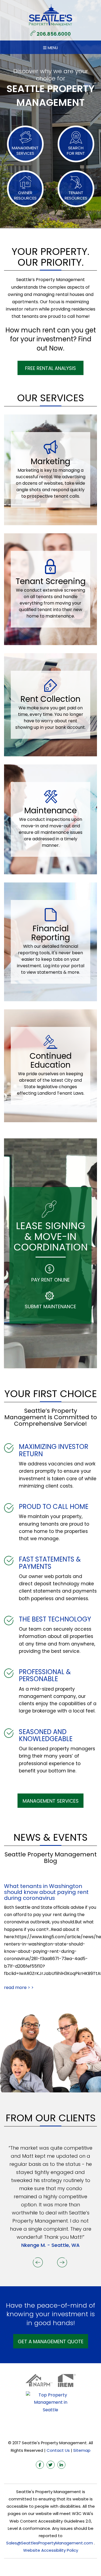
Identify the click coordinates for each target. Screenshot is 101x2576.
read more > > (19, 1987)
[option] (50, 2180)
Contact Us (58, 2418)
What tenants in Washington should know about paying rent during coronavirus (46, 1892)
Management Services (51, 1801)
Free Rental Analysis (50, 368)
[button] (39, 2229)
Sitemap (82, 2418)
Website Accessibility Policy (51, 2518)
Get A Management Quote (51, 2309)
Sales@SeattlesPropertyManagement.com (50, 2511)
